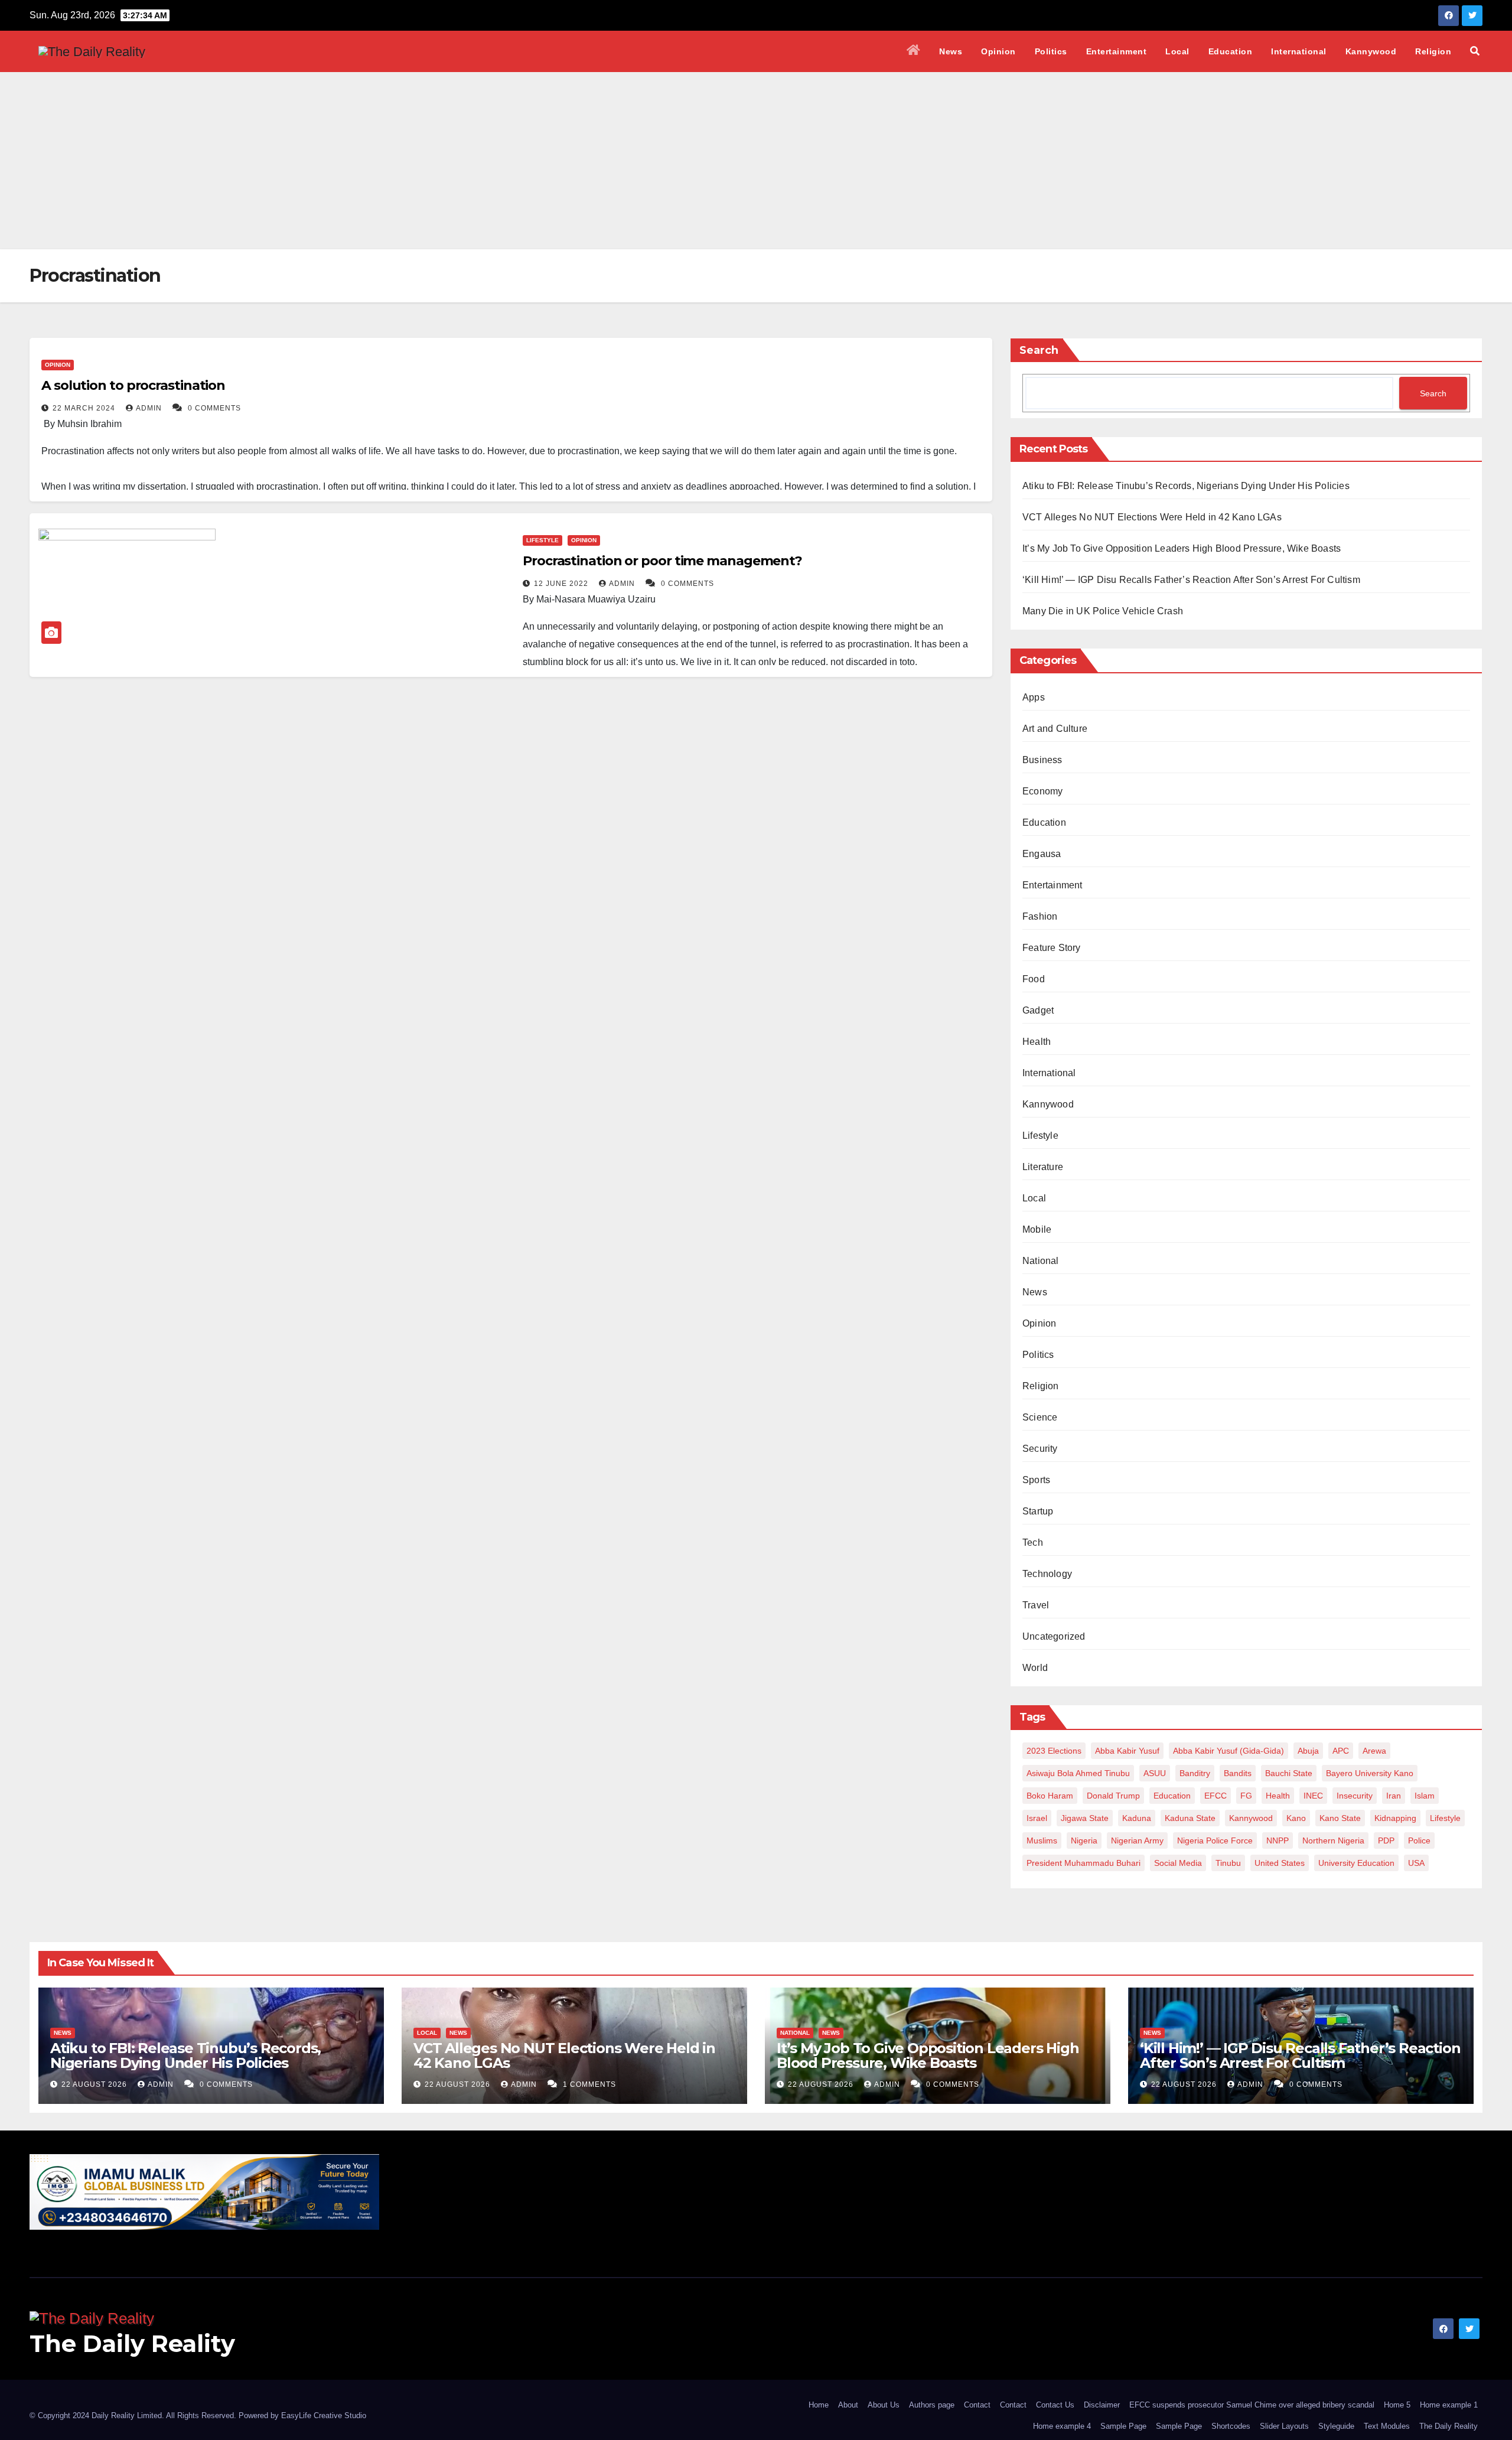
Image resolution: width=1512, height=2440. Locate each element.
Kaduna (1137, 1818)
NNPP (1278, 1840)
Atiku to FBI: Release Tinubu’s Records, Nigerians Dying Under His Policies (1186, 486)
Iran (1394, 1796)
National (1041, 1261)
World (1035, 1668)
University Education (1356, 1863)
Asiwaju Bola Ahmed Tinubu (1078, 1773)
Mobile (1037, 1229)
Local (1177, 51)
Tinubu (1228, 1863)
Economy (1042, 791)
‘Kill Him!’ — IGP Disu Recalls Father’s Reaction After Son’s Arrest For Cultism (1191, 580)
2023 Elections (1054, 1751)
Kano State (1340, 1818)
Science (1040, 1417)
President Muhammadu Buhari (1084, 1863)
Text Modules (1387, 2426)
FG (1246, 1796)
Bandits (1238, 1773)
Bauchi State (1289, 1773)
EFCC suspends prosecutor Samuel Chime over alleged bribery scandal (1252, 2405)
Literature (1043, 1167)
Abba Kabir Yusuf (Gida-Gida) (1228, 1751)
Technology (1047, 1574)
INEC (1313, 1796)
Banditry (1195, 1773)
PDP (1386, 1840)
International (1299, 51)
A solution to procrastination (133, 385)
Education (1231, 51)
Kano (1296, 1818)
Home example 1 (1449, 2405)
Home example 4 (1062, 2426)
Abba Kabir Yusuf (1127, 1751)
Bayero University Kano (1370, 1773)
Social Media (1178, 1863)
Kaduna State (1190, 1818)
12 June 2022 (562, 584)
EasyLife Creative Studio (324, 2415)
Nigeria (1084, 1840)
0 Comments (214, 408)
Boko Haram (1050, 1796)
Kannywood (1371, 51)
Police (1419, 1840)
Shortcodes (1231, 2426)
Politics (1051, 51)
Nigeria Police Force (1215, 1840)
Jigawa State (1085, 1818)
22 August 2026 (95, 2084)
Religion (1433, 51)
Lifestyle (542, 540)
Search (1039, 350)
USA (1416, 1863)
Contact (977, 2405)
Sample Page (1123, 2426)
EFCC (1216, 1796)
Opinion (998, 51)
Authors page (932, 2405)
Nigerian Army (1137, 1840)
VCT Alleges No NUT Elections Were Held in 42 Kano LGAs (1152, 517)
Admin (150, 408)
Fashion (1040, 916)
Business (1042, 760)
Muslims (1042, 1840)
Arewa (1374, 1751)
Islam (1425, 1796)
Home (819, 2405)
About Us (884, 2405)
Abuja (1308, 1751)
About (848, 2405)
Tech (1033, 1542)
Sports (1036, 1480)
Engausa (1042, 854)
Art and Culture (1055, 729)
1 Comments (589, 2084)
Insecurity (1355, 1796)
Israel (1037, 1818)
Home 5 (1397, 2405)
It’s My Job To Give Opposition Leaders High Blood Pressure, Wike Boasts (1182, 548)
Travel (1036, 1605)
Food (1034, 979)
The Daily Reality (132, 2343)
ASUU (1155, 1773)
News (951, 51)
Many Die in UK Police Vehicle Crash (1103, 611)
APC (1341, 1751)
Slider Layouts (1284, 2426)
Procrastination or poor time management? (662, 561)
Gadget (1038, 1010)
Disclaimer (1102, 2405)
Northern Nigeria (1333, 1840)
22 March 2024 (85, 408)
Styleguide (1336, 2426)
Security (1040, 1449)
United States (1280, 1863)
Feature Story (1052, 948)
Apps (1034, 697)
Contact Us (1055, 2405)
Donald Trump (1113, 1796)
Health (1037, 1042)
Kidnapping (1395, 1818)
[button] (1475, 51)
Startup (1038, 1511)
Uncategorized (1054, 1636)
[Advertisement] (756, 161)
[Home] (914, 51)
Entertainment (1117, 51)
